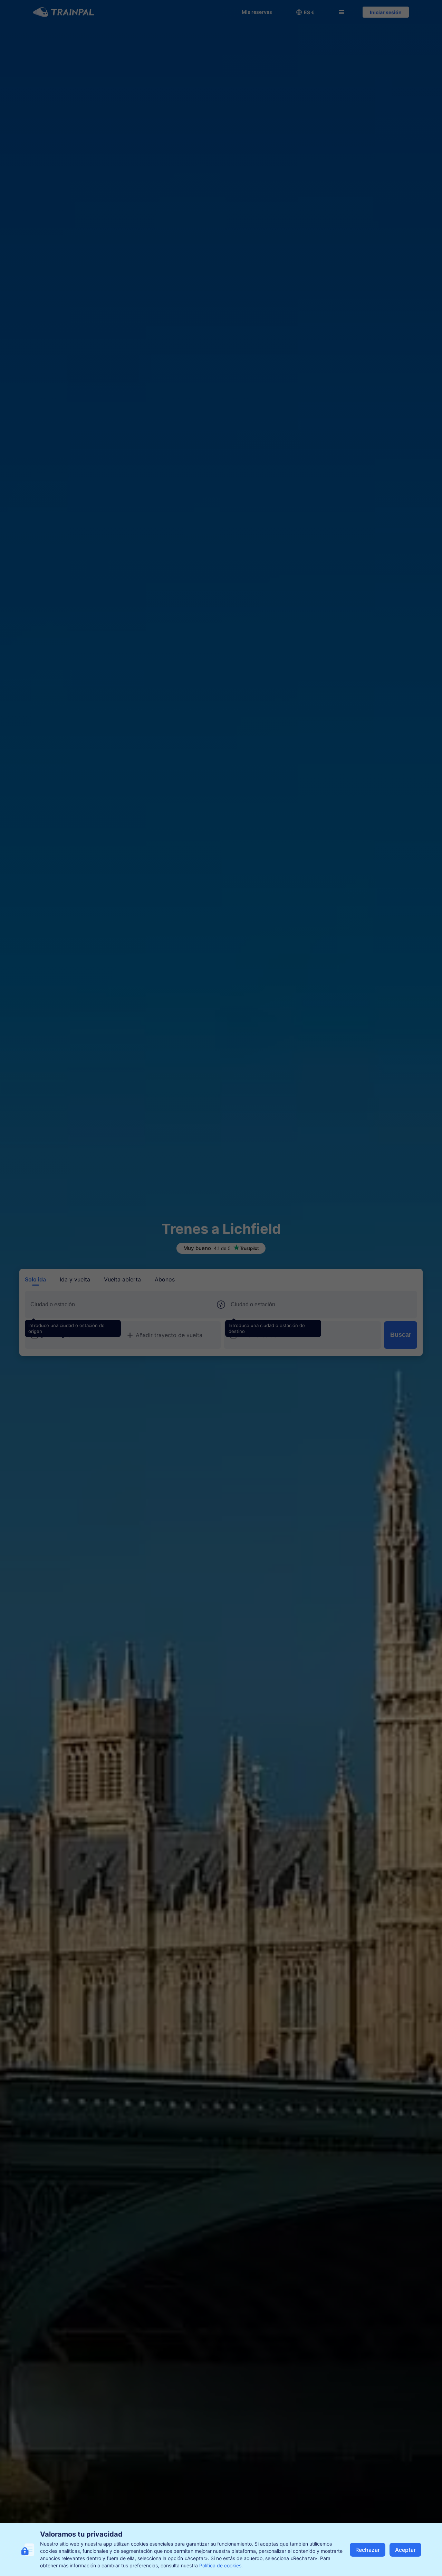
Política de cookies (220, 2565)
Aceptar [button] (405, 2550)
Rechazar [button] (368, 2550)
